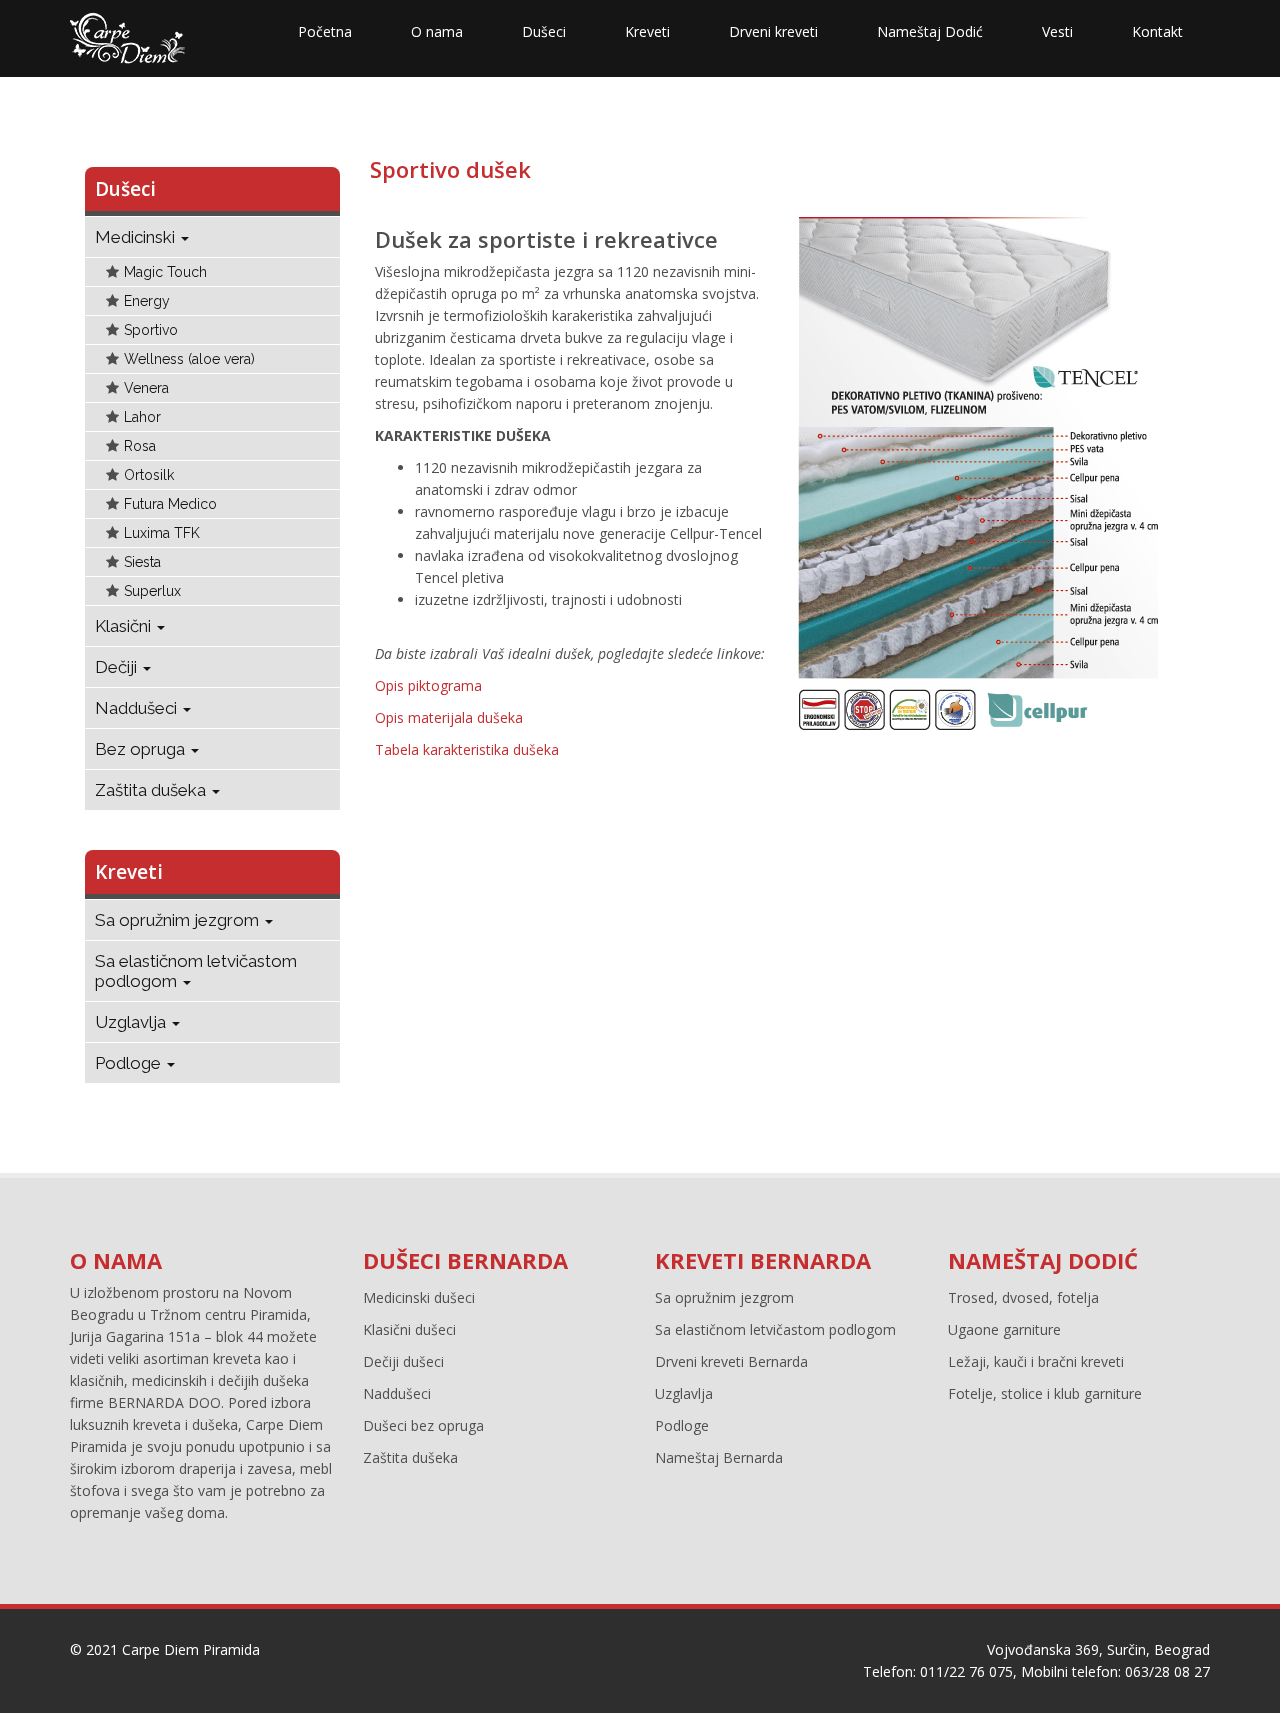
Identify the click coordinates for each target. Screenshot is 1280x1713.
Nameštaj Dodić (930, 31)
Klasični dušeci (409, 1329)
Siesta (142, 562)
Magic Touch (165, 272)
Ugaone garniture (1004, 1329)
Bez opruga (142, 749)
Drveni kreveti (773, 31)
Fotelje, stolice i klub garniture (1045, 1393)
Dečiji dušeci (403, 1361)
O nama (437, 31)
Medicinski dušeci (419, 1297)
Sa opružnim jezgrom (179, 920)
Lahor (142, 417)
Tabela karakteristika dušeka (467, 749)
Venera (146, 388)
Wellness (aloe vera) (189, 359)
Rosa (140, 446)
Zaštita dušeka (152, 790)
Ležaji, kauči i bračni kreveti (1036, 1361)
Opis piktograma (428, 685)
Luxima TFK (162, 533)
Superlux (152, 591)
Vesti (1057, 31)
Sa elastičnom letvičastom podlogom (196, 971)
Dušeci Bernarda (465, 1260)
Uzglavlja (132, 1022)
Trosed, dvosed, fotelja (1023, 1297)
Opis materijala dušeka (449, 717)
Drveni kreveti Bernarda (731, 1361)
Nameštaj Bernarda (719, 1457)
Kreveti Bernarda (763, 1260)
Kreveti (647, 31)
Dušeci (544, 31)
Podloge (130, 1063)
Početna (325, 31)
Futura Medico (170, 504)
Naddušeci (138, 708)
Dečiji (118, 667)
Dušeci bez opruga (423, 1425)
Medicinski (137, 237)
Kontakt (1157, 31)
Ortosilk (149, 475)
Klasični (125, 626)
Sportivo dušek (450, 169)
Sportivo (151, 330)
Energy (147, 301)
